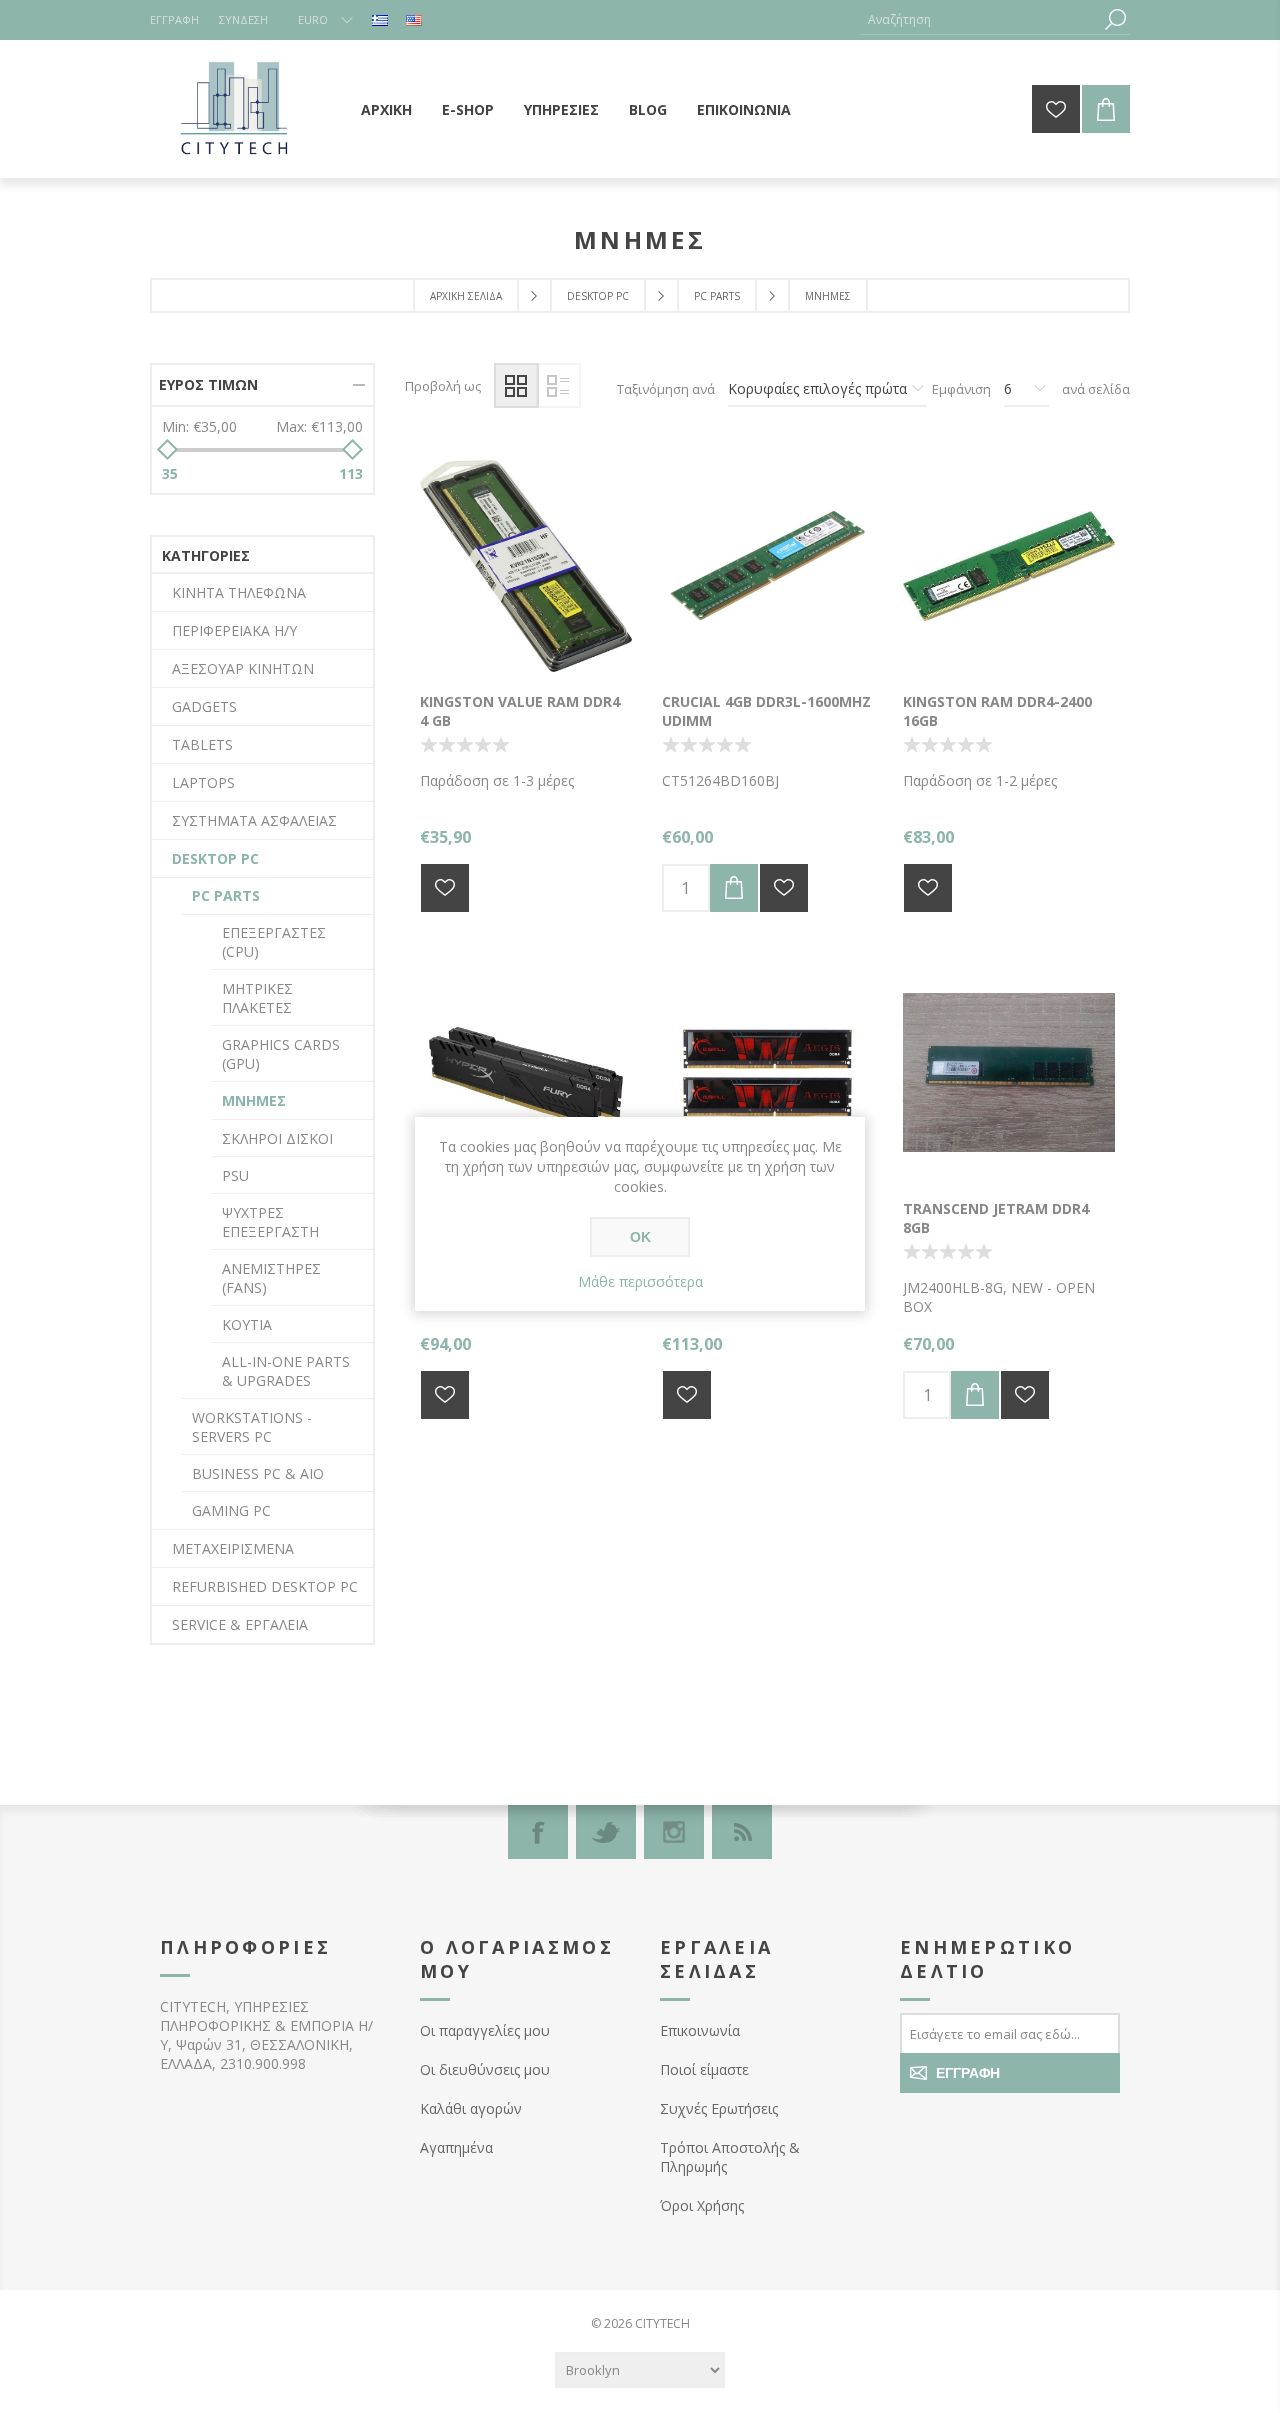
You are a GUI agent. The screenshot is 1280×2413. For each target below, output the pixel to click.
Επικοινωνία (700, 2030)
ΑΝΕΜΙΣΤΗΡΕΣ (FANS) (271, 1278)
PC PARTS (226, 895)
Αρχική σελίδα (466, 296)
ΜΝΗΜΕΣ (254, 1100)
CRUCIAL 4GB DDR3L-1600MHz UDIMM (766, 711)
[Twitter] (606, 1832)
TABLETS (202, 744)
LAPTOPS (203, 782)
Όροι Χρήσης (702, 2205)
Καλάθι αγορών (471, 2108)
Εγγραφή (174, 19)
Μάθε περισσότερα (640, 1281)
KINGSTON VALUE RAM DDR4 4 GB (520, 711)
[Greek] (380, 20)
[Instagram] (674, 1832)
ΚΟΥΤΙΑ (247, 1324)
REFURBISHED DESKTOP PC (265, 1586)
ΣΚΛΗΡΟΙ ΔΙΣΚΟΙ (277, 1138)
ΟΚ (640, 1237)
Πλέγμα (516, 385)
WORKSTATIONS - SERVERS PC (252, 1427)
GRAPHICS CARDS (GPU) (281, 1054)
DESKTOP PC (215, 858)
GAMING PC (231, 1510)
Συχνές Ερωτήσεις (719, 2108)
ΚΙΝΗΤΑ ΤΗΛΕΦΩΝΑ (239, 592)
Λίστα (558, 385)
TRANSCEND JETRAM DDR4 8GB (996, 1218)
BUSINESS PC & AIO (258, 1473)
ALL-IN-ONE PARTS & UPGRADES (286, 1371)
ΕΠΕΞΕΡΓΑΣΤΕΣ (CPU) (274, 942)
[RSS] (742, 1832)
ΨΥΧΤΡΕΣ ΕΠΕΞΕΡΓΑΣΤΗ (270, 1222)
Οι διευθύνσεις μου (485, 2069)
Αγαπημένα (456, 2147)
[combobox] (980, 19)
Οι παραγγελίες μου (485, 2030)
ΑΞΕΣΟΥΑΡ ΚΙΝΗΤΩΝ (243, 668)
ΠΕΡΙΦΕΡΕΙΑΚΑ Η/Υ (234, 630)
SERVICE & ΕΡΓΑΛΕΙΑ (240, 1624)
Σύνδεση (243, 19)
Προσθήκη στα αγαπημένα (445, 888)
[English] (414, 20)
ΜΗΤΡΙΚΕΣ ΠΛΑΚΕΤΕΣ (257, 998)
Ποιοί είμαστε (704, 2069)
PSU (235, 1175)
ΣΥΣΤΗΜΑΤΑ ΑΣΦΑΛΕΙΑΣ (254, 820)
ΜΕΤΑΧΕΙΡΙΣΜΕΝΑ (233, 1548)
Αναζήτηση (1115, 19)
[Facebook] (538, 1832)
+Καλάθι (734, 888)
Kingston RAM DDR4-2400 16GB (997, 711)
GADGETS (204, 706)
